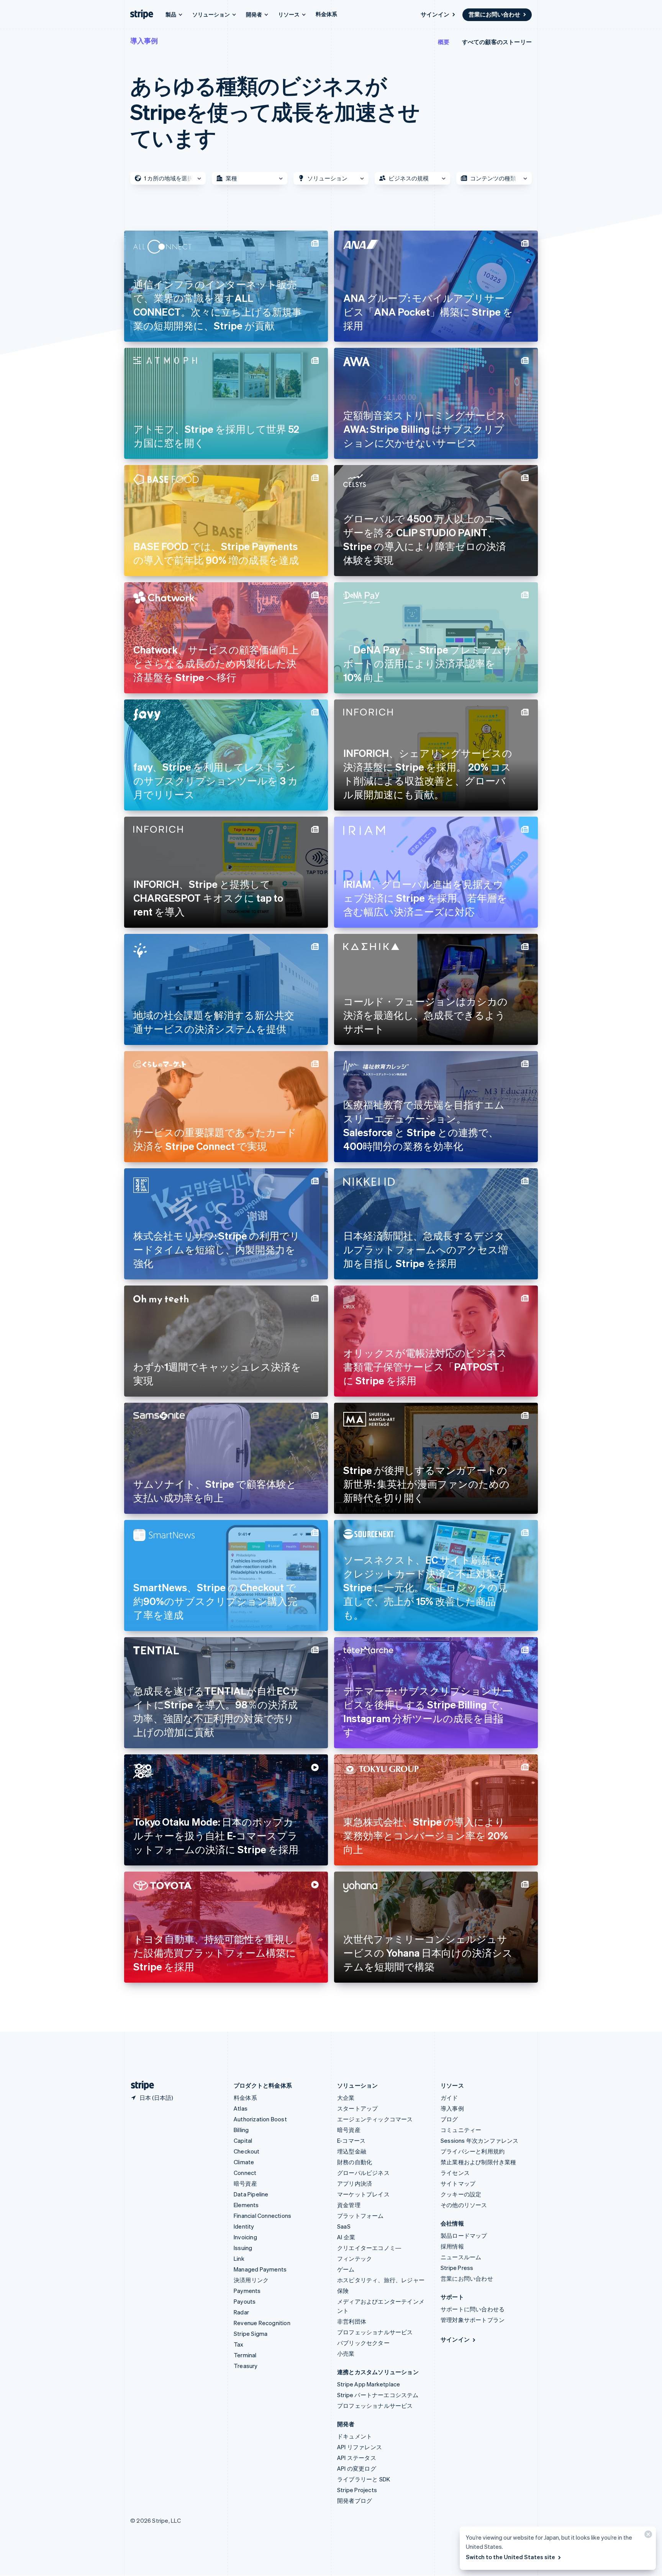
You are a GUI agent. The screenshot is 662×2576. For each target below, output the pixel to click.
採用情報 (452, 2246)
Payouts (245, 2301)
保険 (343, 2291)
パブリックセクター (363, 2343)
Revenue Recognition (262, 2323)
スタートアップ (357, 2108)
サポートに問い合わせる (473, 2309)
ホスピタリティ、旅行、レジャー (381, 2280)
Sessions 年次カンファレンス (480, 2140)
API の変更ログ (357, 2468)
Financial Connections (262, 2216)
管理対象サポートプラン (473, 2320)
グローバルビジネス (363, 2173)
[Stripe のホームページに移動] (139, 2086)
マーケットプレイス (363, 2194)
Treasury (246, 2366)
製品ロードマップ (464, 2235)
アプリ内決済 (355, 2183)
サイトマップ (458, 2183)
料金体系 (326, 14)
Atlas (241, 2108)
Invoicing (245, 2237)
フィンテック (355, 2258)
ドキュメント (355, 2436)
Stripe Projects (357, 2490)
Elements (246, 2205)
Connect (245, 2173)
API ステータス (357, 2458)
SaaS (344, 2226)
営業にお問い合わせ (494, 14)
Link (239, 2258)
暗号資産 (245, 2183)
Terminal (245, 2355)
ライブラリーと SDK (364, 2479)
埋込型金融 (352, 2151)
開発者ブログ (355, 2501)
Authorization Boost (260, 2119)
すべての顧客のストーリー (497, 42)
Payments (247, 2291)
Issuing (243, 2248)
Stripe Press (457, 2268)
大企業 (346, 2098)
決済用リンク (251, 2280)
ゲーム (346, 2269)
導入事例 (144, 40)
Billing (241, 2130)
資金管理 (349, 2205)
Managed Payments (260, 2269)
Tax (239, 2344)
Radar (241, 2312)
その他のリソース (464, 2205)
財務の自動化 (355, 2162)
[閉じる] (647, 2536)
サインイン (435, 14)
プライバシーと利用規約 (473, 2151)
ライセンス (455, 2173)
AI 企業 (346, 2237)
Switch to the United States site (510, 2557)
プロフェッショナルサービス (375, 2332)
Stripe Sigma (251, 2334)
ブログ (449, 2119)
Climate (244, 2162)
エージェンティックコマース (375, 2119)
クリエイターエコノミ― (369, 2248)
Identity (244, 2226)
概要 (444, 42)
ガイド (449, 2098)
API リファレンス (360, 2447)
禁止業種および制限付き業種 (478, 2162)
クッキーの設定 (461, 2194)
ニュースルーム (461, 2257)
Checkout (247, 2151)
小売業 (346, 2353)
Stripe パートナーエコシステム (378, 2395)
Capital (243, 2140)
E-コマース (351, 2140)
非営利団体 (352, 2321)
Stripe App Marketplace (369, 2384)
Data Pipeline (251, 2194)
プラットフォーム (360, 2216)
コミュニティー (461, 2130)
